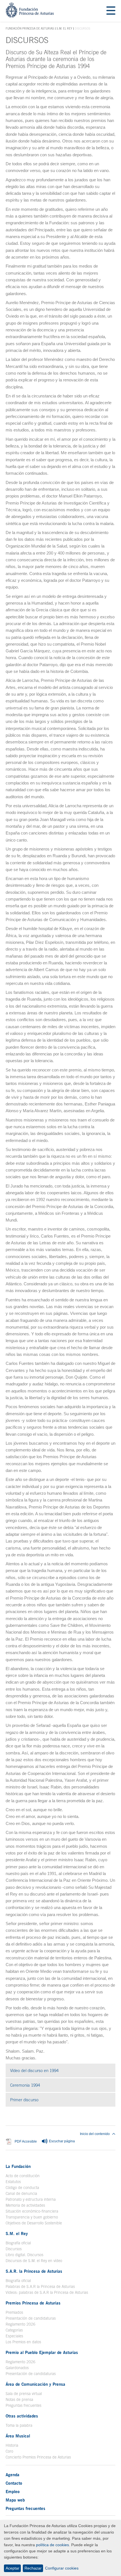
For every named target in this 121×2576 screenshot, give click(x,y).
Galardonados (17, 2368)
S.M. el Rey (64, 28)
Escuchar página (61, 2141)
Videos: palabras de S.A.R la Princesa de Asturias (47, 2292)
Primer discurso (48, 2100)
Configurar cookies (62, 2568)
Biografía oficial (18, 2243)
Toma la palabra (19, 2425)
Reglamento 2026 (21, 2324)
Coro (9, 2451)
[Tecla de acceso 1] (30, 16)
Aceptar (13, 2568)
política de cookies (52, 2545)
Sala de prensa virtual (24, 2394)
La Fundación (18, 2166)
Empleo (13, 2491)
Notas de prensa (19, 2399)
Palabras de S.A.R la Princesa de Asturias (40, 2286)
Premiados (14, 2312)
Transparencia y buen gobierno (32, 2217)
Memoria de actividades (25, 2205)
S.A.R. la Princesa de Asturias (34, 2271)
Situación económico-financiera (32, 2211)
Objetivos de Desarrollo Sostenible (34, 2223)
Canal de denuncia (21, 2193)
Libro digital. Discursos (24, 2255)
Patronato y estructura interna (31, 2199)
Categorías (14, 2330)
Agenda (13, 2475)
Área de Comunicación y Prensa (35, 2384)
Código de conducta (22, 2188)
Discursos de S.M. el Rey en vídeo (34, 2261)
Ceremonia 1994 (49, 2085)
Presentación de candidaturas (31, 2318)
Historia (12, 2445)
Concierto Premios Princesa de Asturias (38, 2457)
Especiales (14, 2336)
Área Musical (18, 2436)
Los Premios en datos (23, 2342)
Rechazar (33, 2568)
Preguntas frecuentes (23, 2405)
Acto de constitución (23, 2176)
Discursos (14, 2249)
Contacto (14, 2483)
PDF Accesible (26, 2142)
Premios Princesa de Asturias (33, 2303)
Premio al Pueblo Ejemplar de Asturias (42, 2352)
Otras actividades (22, 2416)
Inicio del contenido (95, 2134)
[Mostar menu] (111, 11)
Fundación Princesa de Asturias (30, 29)
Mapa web (15, 2500)
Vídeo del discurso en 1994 (58, 2070)
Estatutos (13, 2182)
